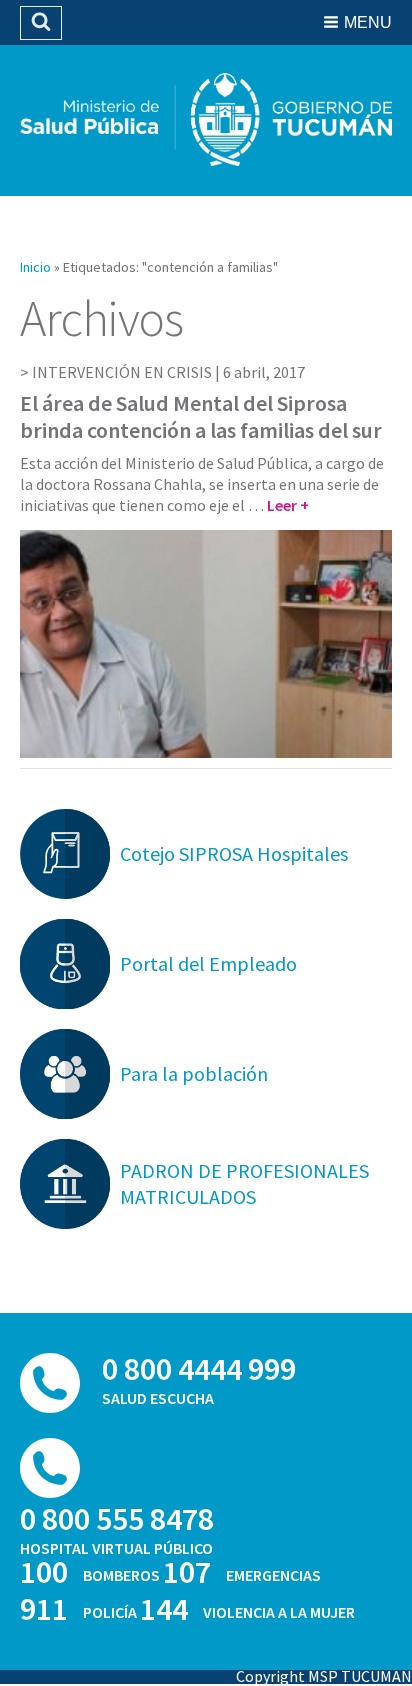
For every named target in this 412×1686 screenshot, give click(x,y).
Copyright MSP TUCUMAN (324, 1676)
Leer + (288, 505)
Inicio (35, 267)
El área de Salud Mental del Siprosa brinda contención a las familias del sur (201, 416)
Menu (368, 22)
